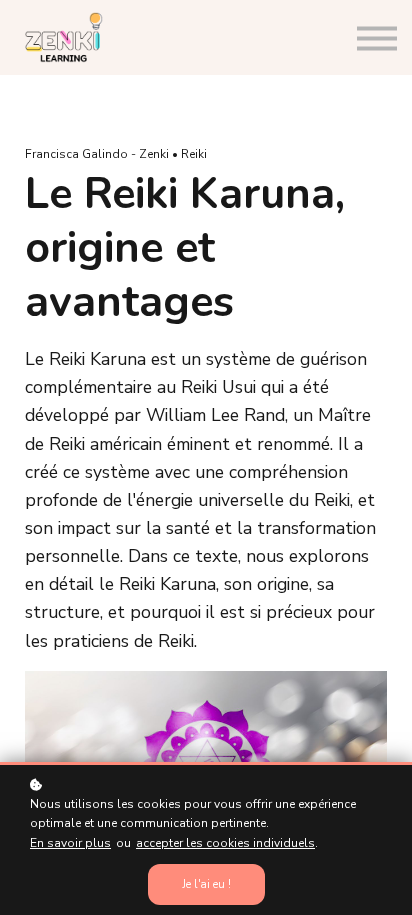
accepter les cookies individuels (225, 843)
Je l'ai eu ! (206, 884)
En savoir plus (70, 843)
